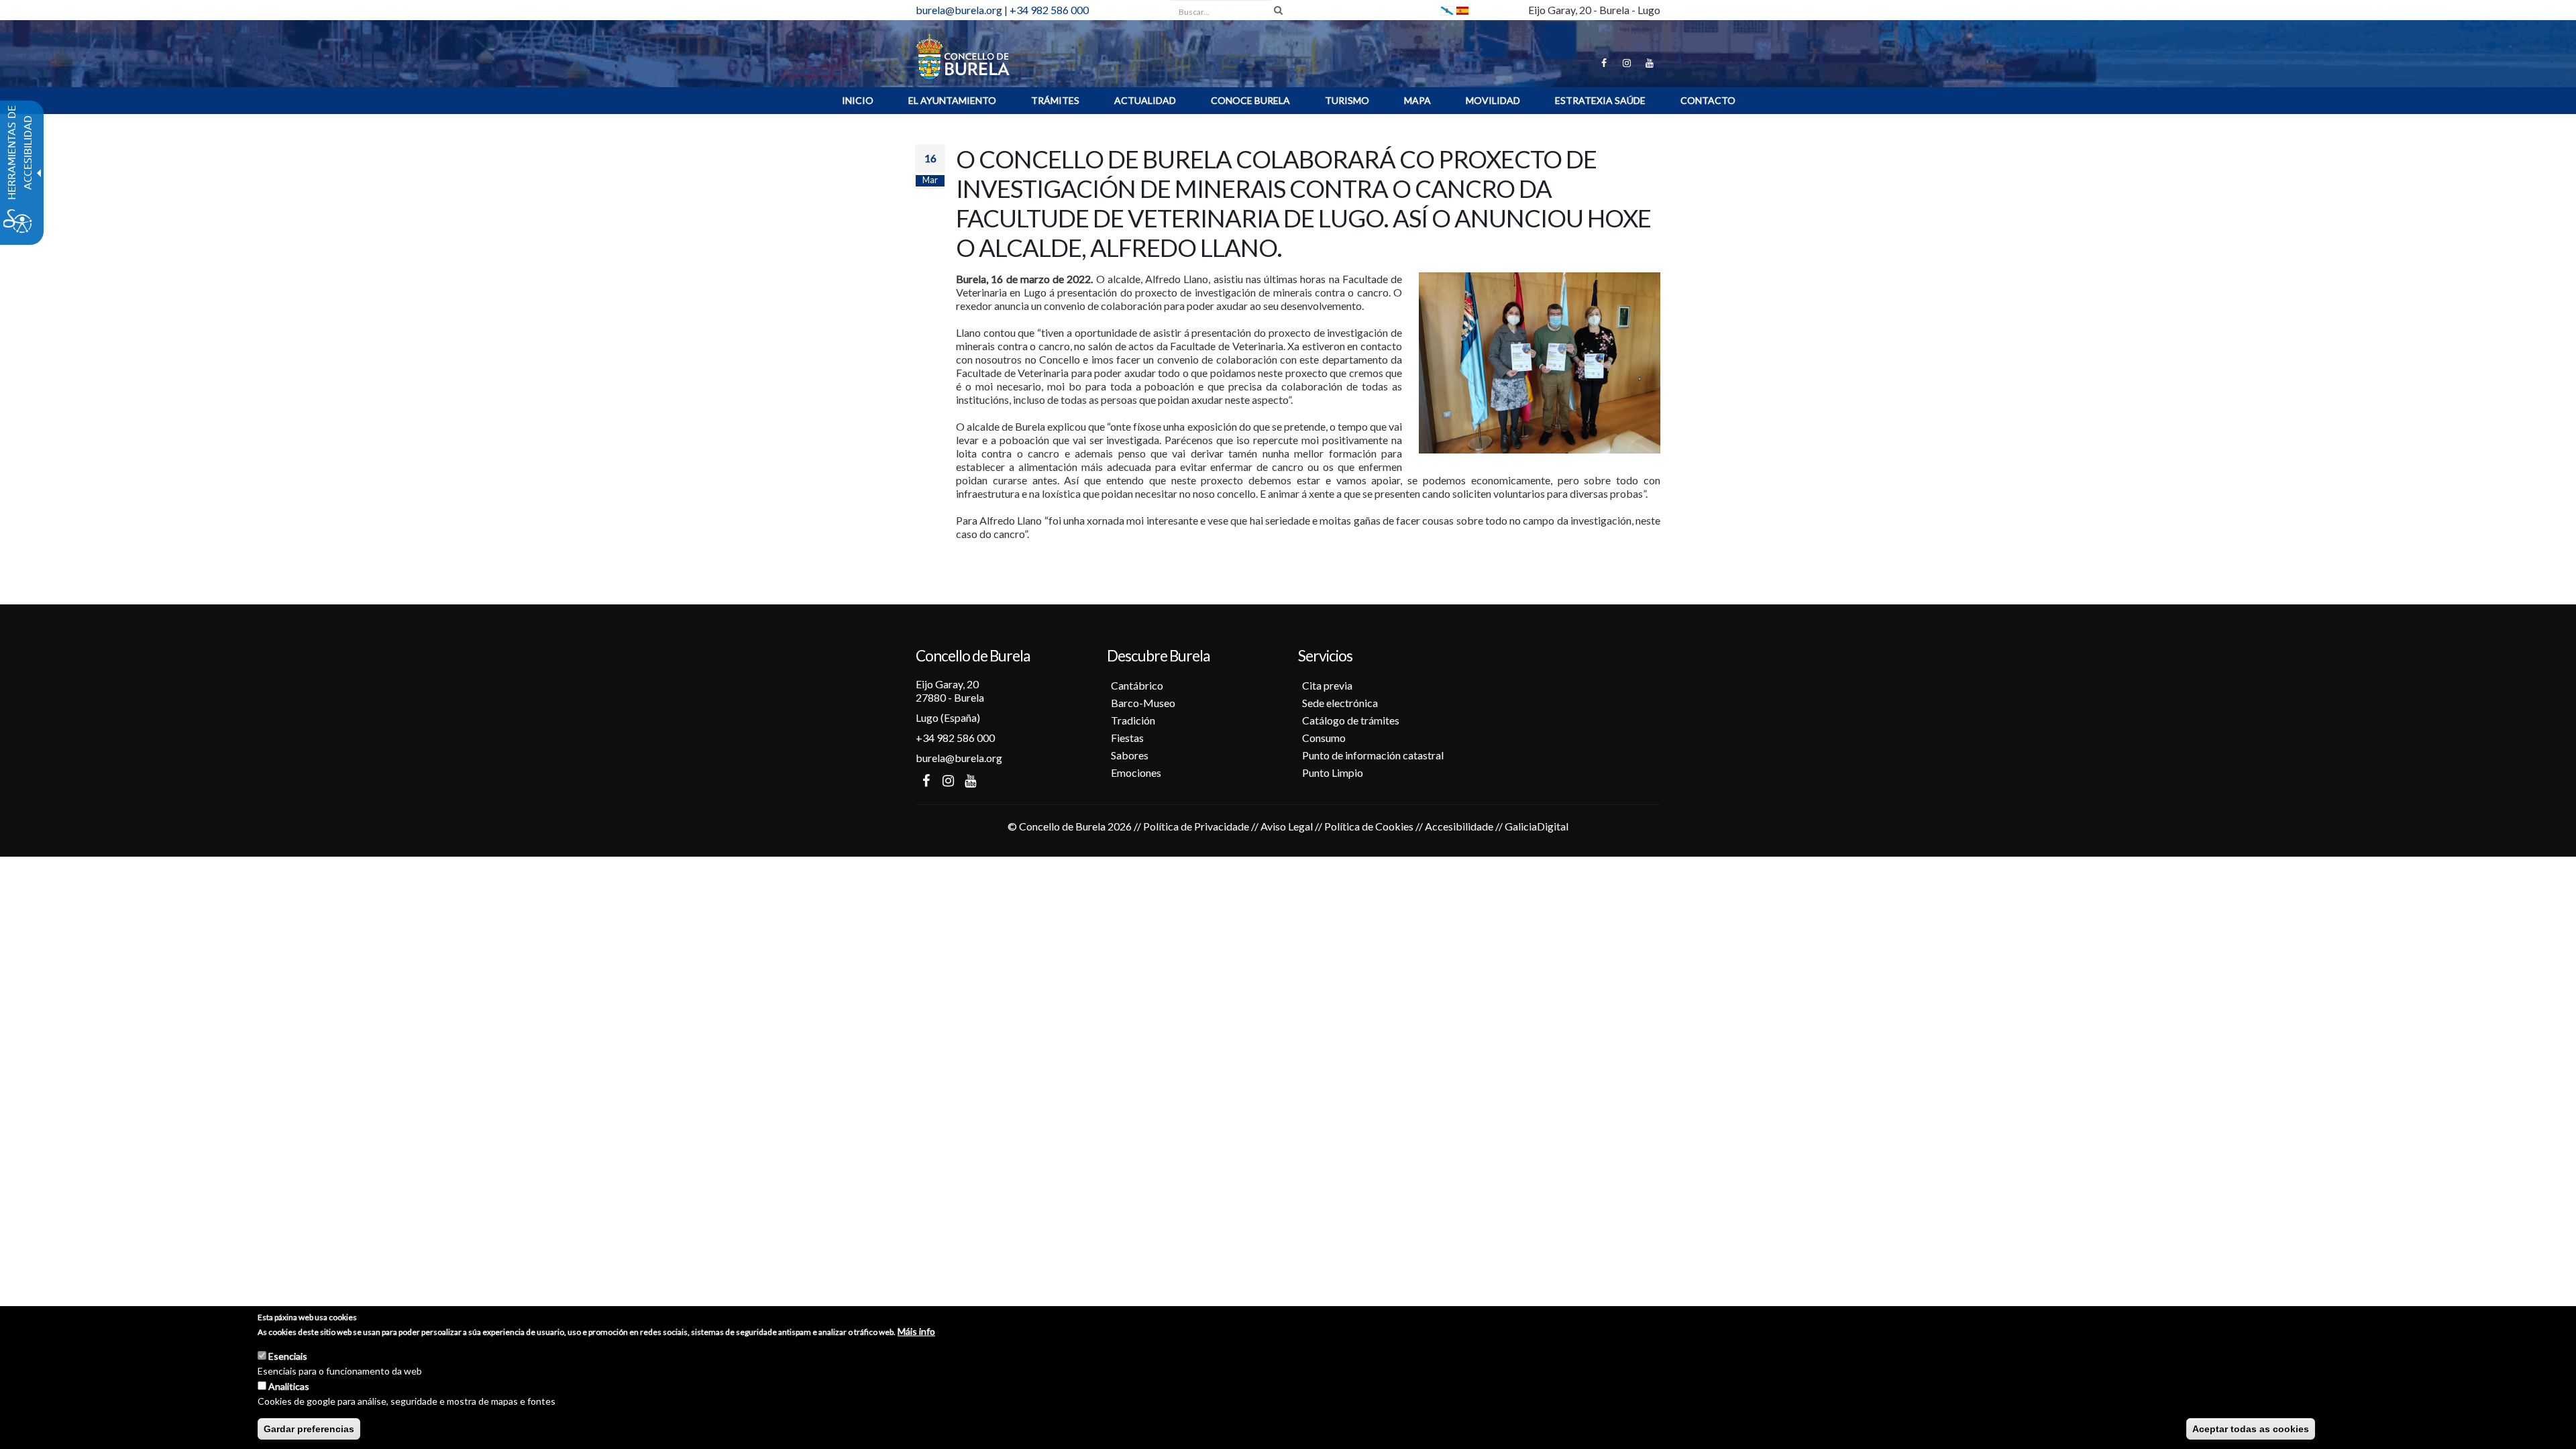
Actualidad (1145, 100)
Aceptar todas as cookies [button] (2251, 1429)
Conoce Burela (1250, 100)
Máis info (916, 1331)
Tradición (1133, 720)
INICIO (858, 100)
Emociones (1136, 772)
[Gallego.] (1447, 10)
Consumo (1324, 738)
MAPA (1417, 100)
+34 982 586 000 (1049, 10)
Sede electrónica (1340, 703)
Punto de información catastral (1373, 755)
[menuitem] (858, 101)
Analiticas (289, 1386)
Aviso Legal (1287, 826)
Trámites (1055, 100)
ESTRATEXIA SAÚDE (1600, 100)
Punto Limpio (1333, 772)
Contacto (1708, 100)
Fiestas (1127, 738)
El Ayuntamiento (952, 100)
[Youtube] (1650, 63)
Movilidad (1493, 100)
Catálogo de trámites (1351, 720)
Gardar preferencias (309, 1429)
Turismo (1347, 100)
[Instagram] (1627, 63)
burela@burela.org (959, 10)
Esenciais (288, 1356)
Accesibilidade (1459, 826)
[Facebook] (1604, 63)
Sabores (1130, 755)
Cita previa (1327, 685)
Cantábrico (1137, 685)
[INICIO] (963, 55)
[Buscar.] (1278, 10)
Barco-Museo (1143, 703)
